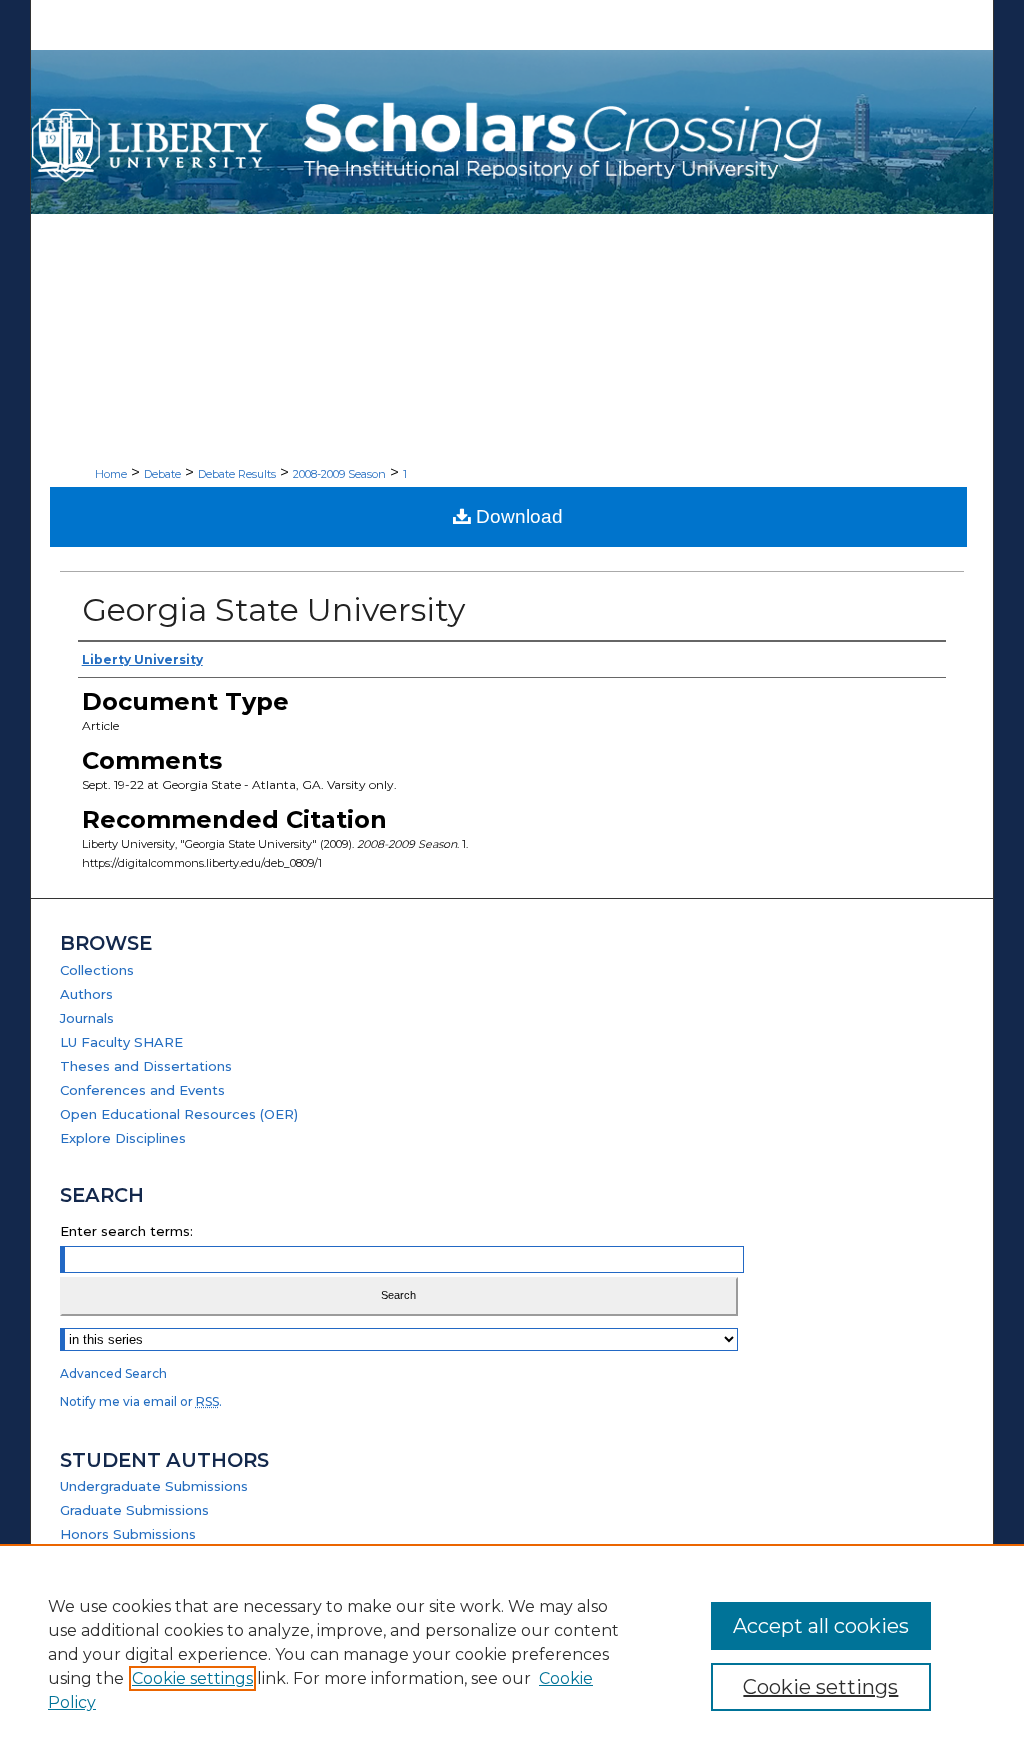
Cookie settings (192, 1678)
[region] (512, 1654)
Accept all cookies (821, 1626)
